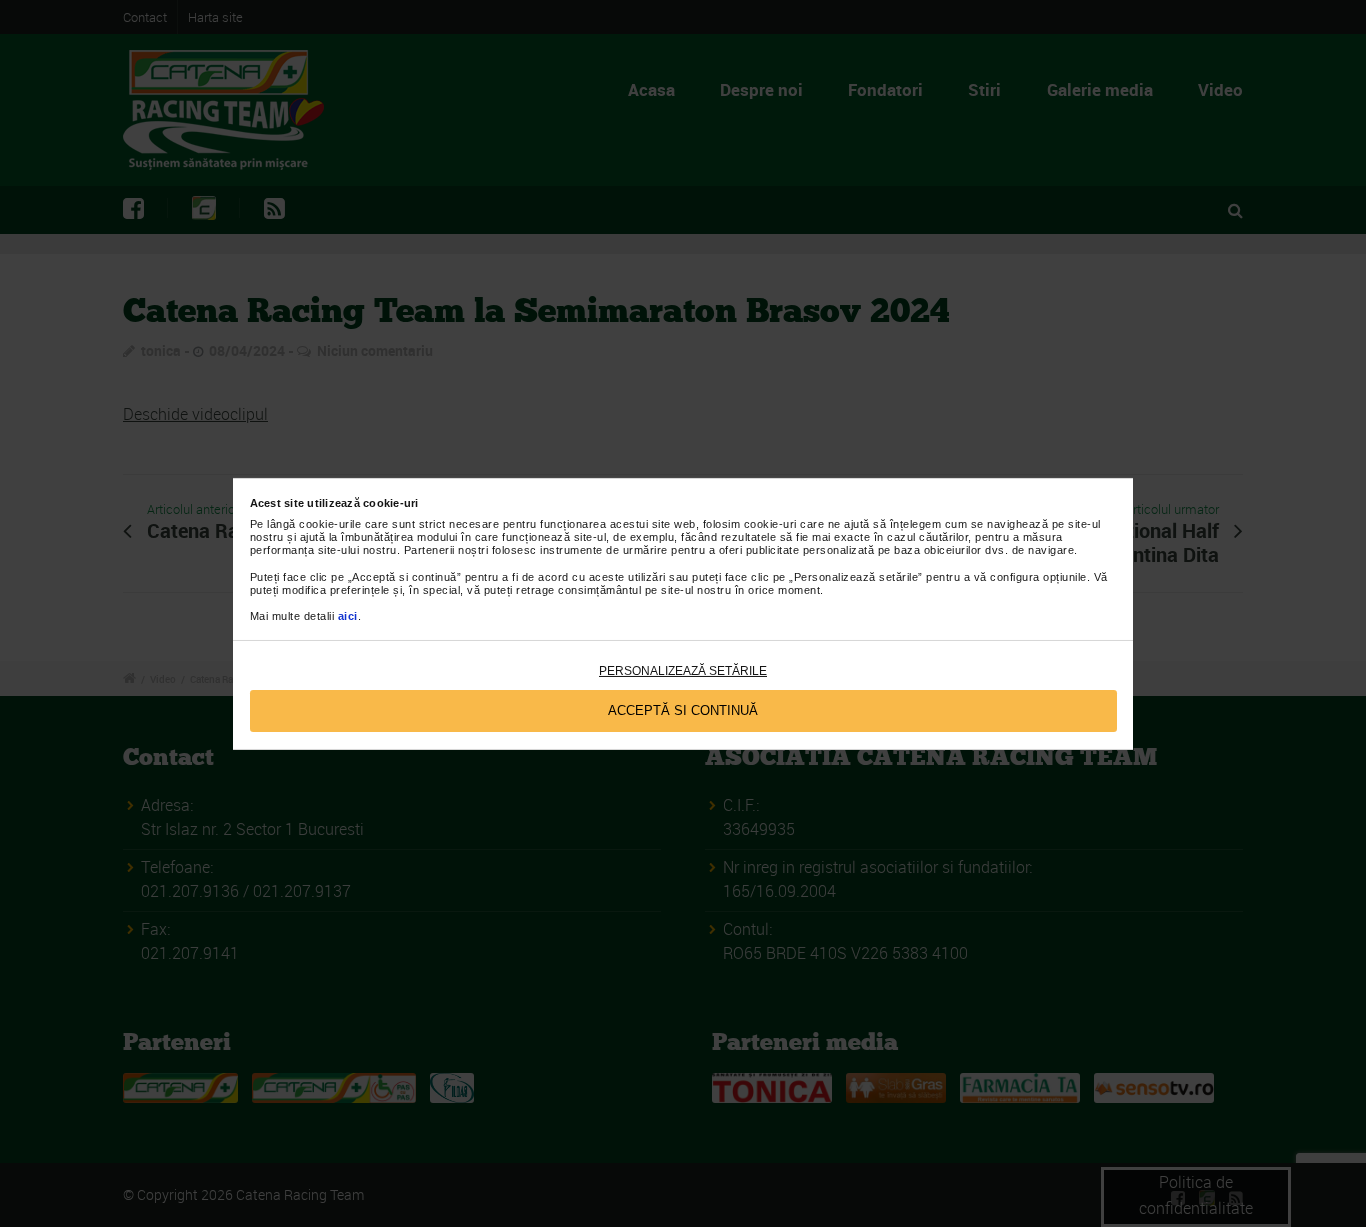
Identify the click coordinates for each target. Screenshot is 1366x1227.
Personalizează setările (683, 671)
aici (348, 616)
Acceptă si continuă (683, 710)
